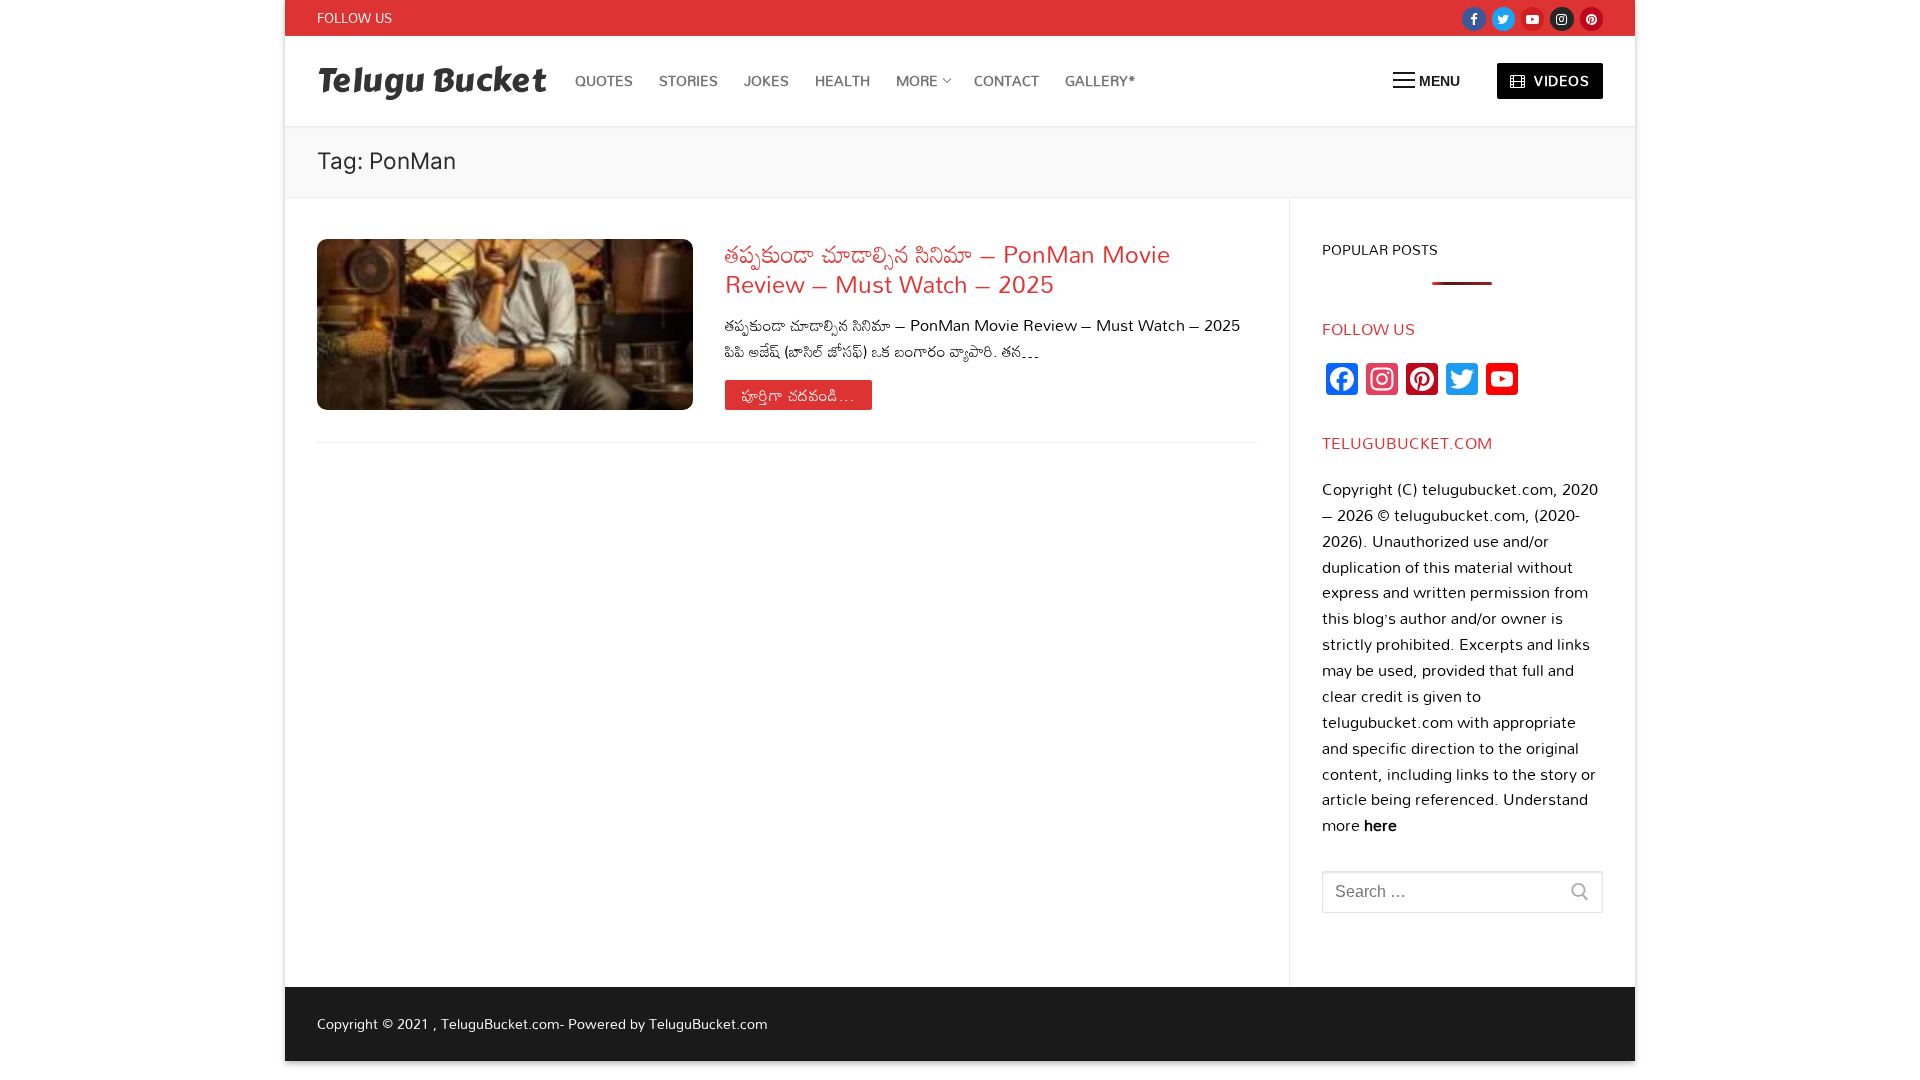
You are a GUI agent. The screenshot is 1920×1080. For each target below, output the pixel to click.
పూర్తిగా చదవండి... (799, 395)
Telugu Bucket (431, 81)
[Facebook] (1473, 18)
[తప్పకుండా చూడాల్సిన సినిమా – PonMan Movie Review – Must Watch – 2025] (505, 324)
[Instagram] (1561, 18)
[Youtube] (1532, 18)
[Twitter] (1503, 18)
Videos (1560, 80)
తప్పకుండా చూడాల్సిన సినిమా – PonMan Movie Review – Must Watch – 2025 (947, 268)
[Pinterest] (1591, 18)
